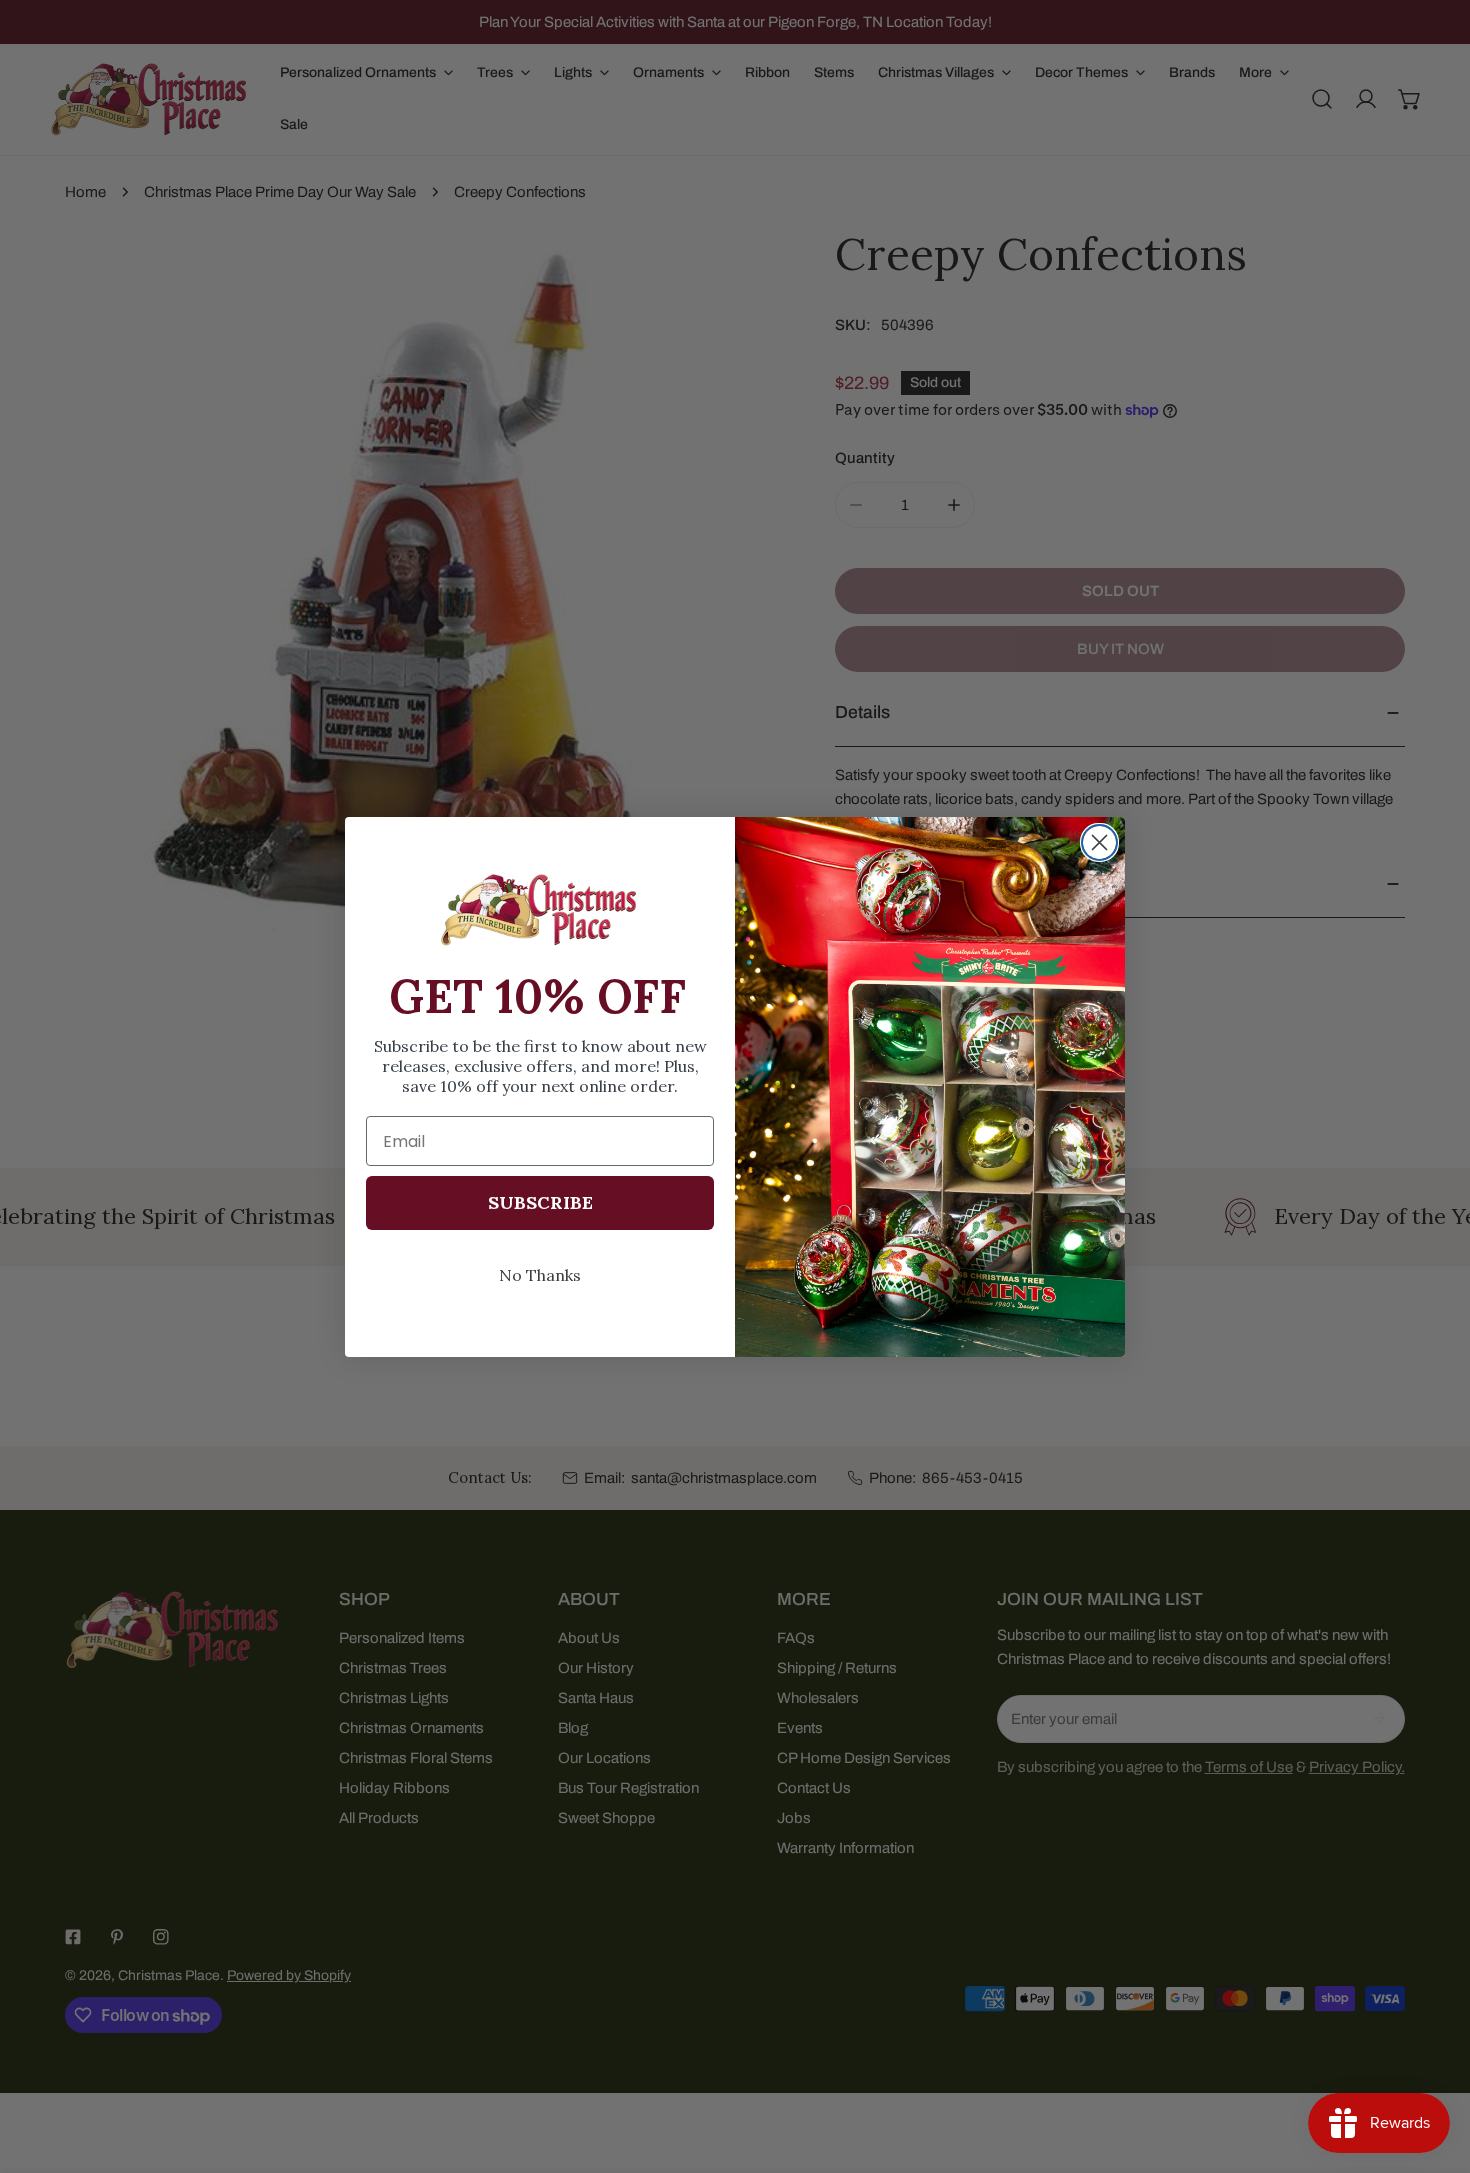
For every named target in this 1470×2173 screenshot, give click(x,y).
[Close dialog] (1099, 842)
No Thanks (540, 1275)
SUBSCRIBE (540, 1202)
